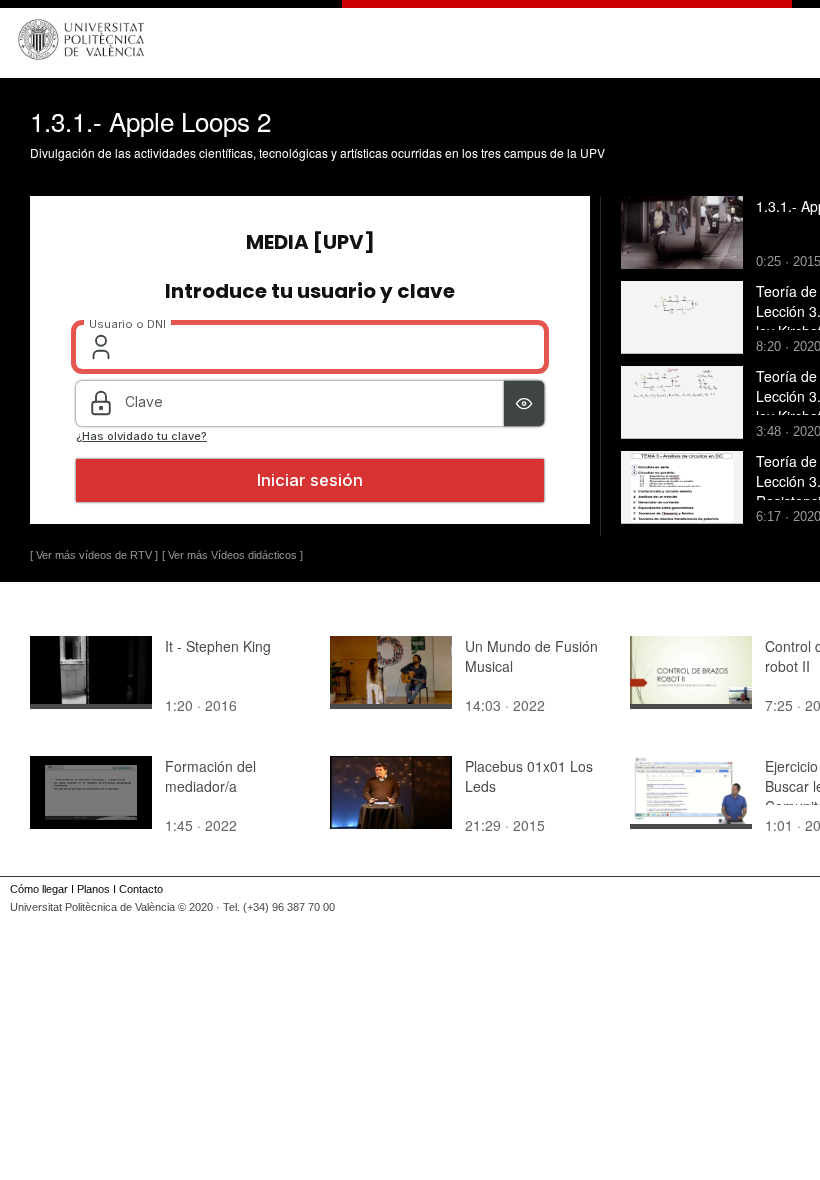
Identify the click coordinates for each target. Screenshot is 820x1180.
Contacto (141, 889)
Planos (93, 889)
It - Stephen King (218, 646)
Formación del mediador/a (210, 776)
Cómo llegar (39, 889)
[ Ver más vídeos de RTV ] (94, 555)
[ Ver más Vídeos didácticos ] (232, 555)
